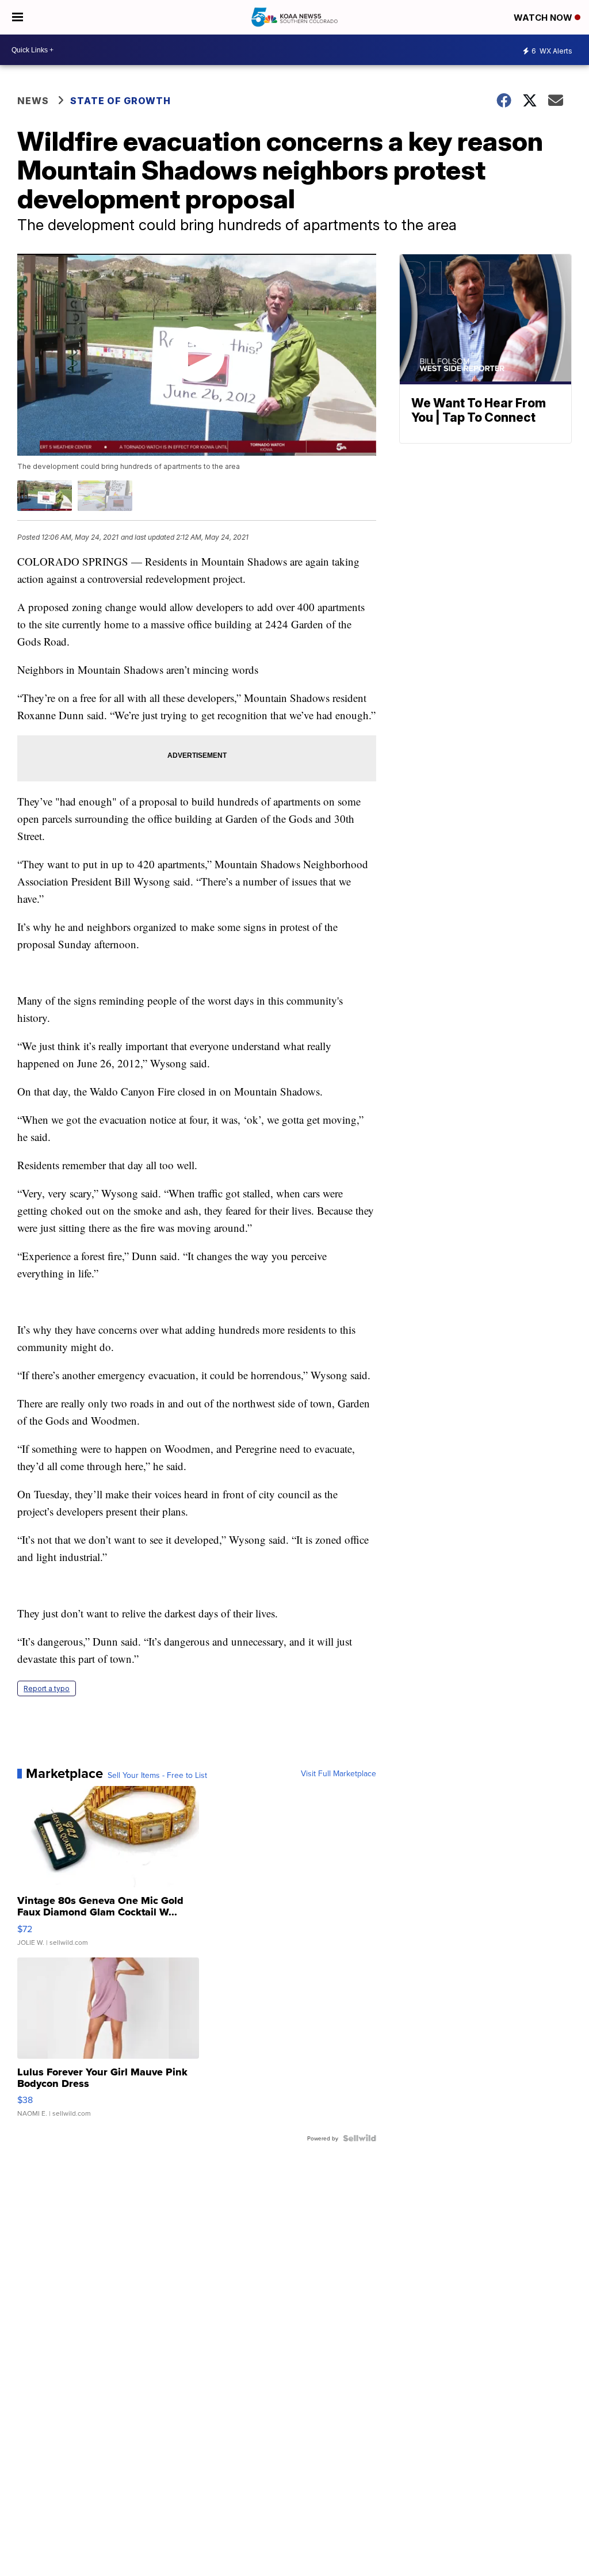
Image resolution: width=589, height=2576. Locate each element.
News (33, 101)
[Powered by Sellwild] (359, 2138)
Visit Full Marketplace (339, 1773)
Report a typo (47, 1688)
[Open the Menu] (18, 17)
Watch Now (544, 18)
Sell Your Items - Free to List (157, 1775)
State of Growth (121, 101)
